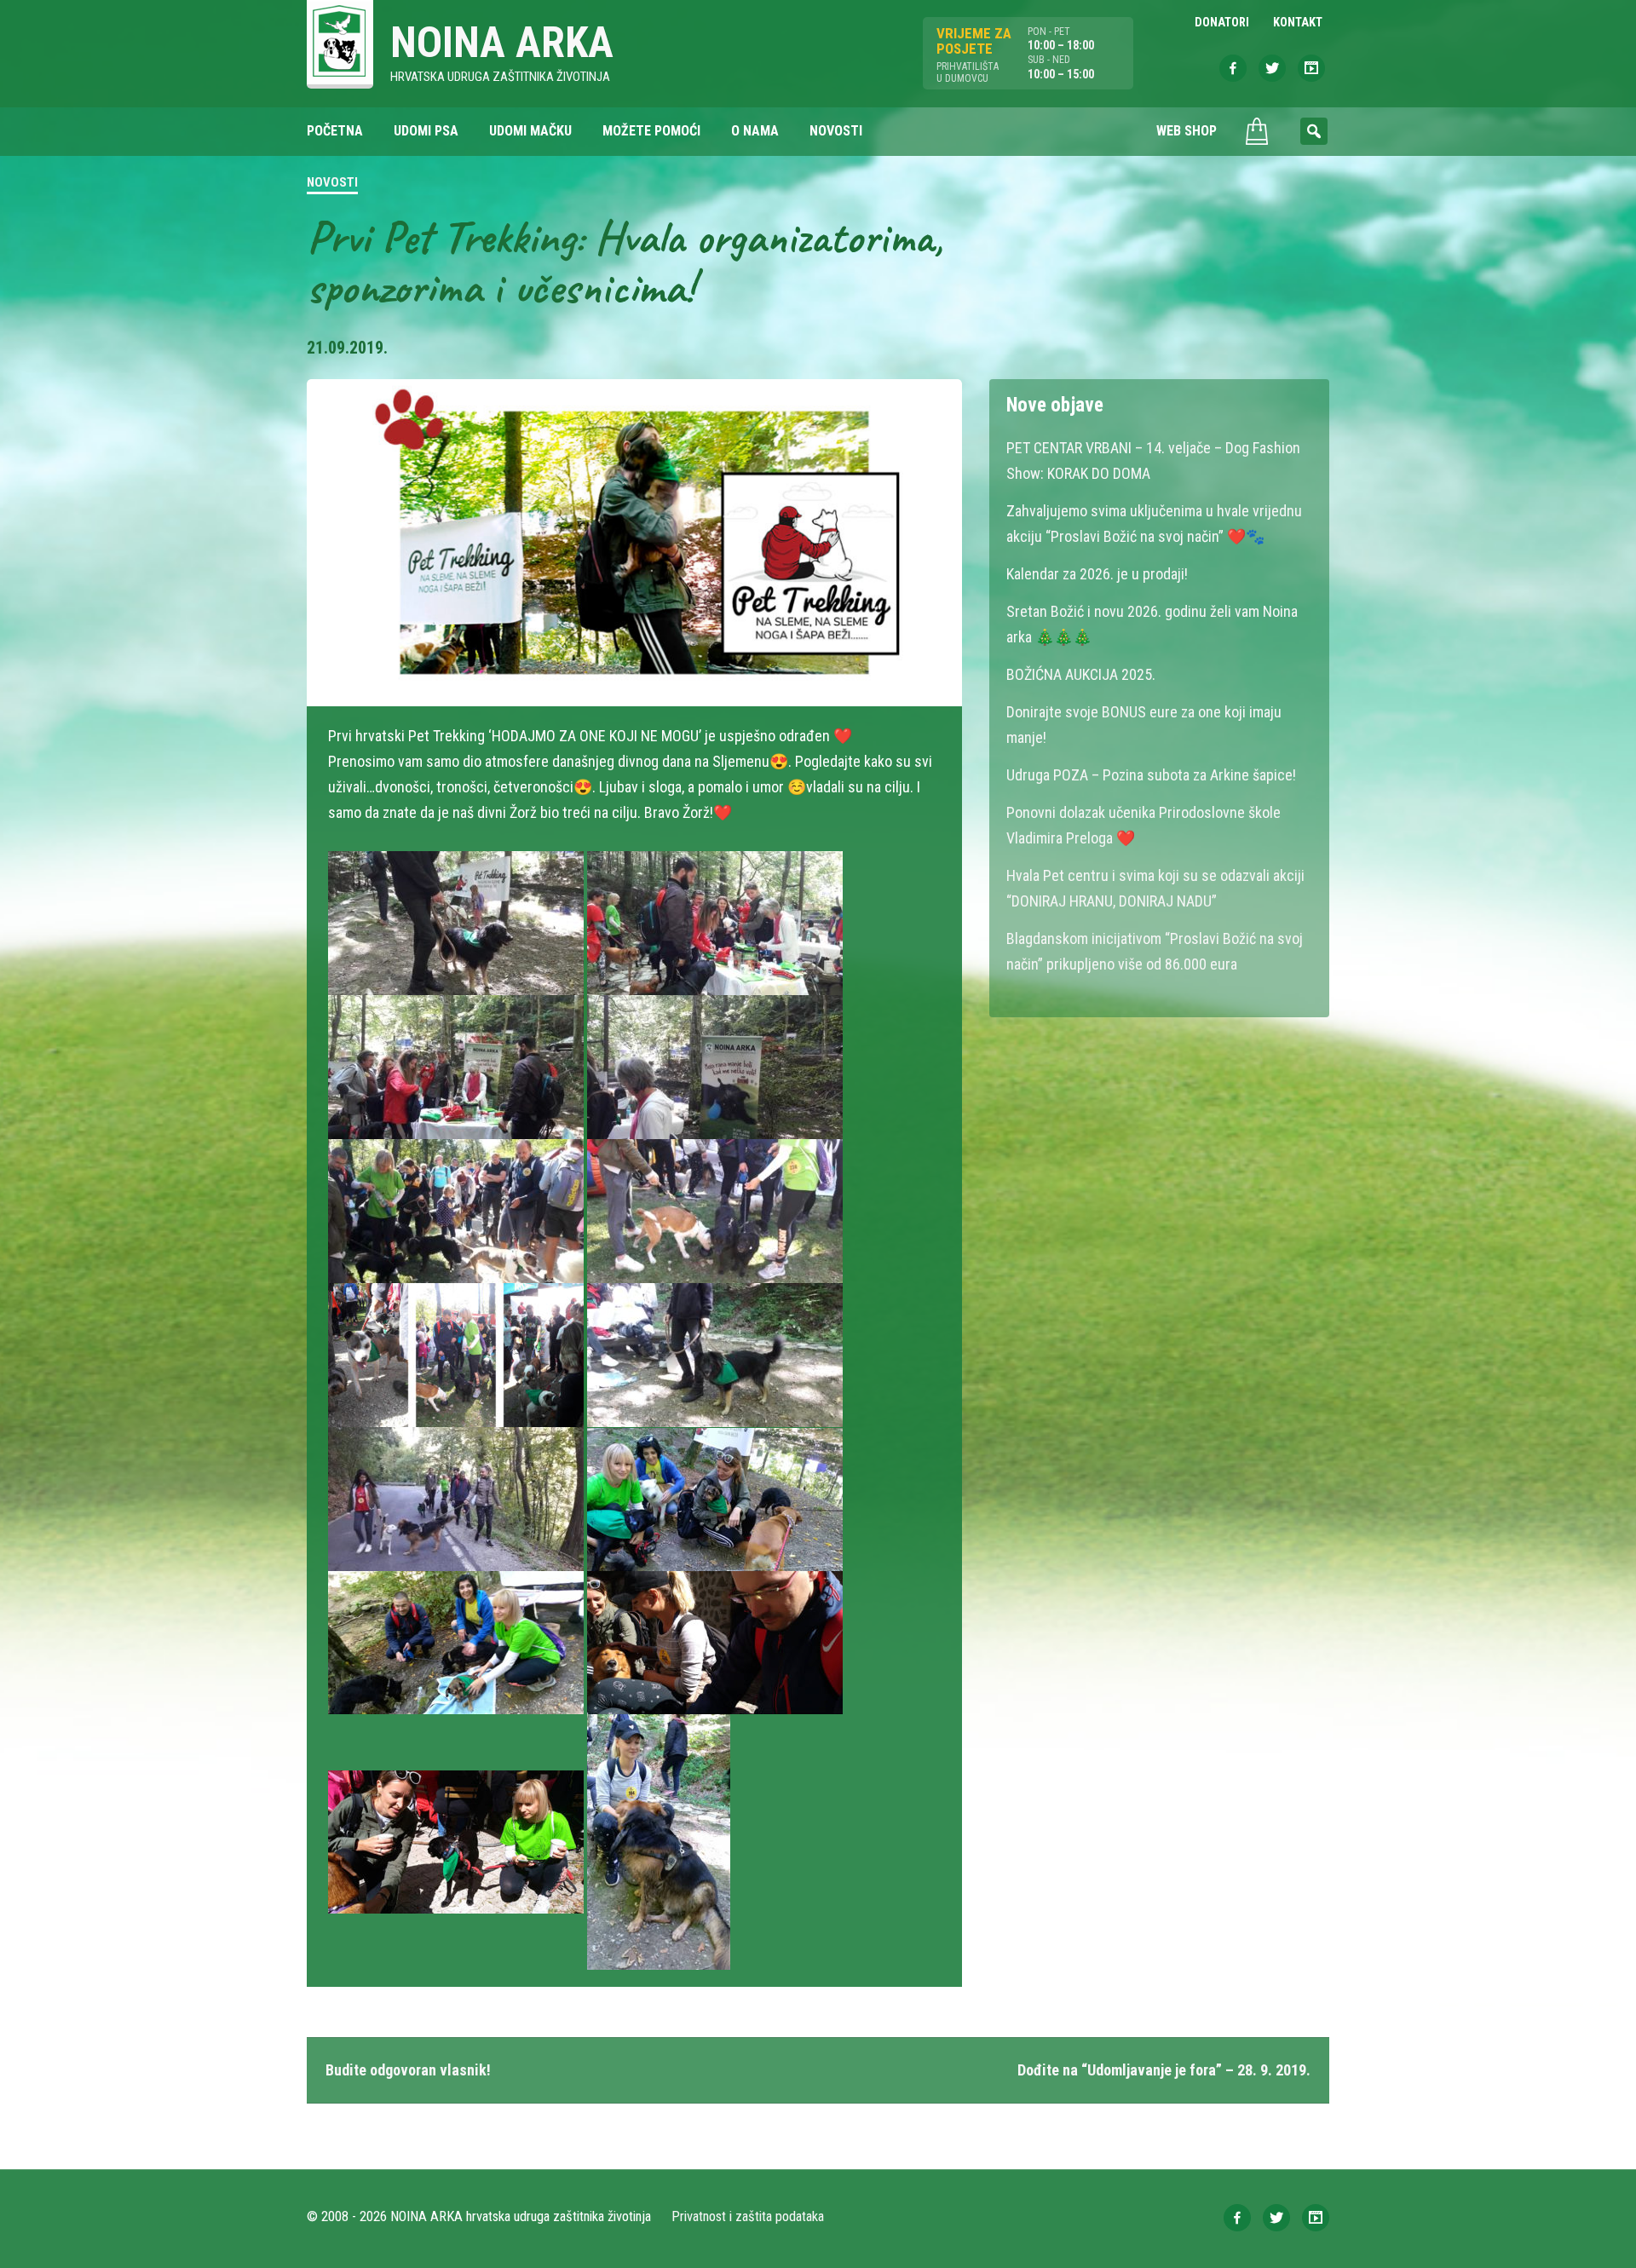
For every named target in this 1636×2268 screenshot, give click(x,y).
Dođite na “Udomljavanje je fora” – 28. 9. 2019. (1164, 2070)
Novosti (332, 182)
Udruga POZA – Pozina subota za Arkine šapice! (1151, 775)
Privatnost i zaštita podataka (748, 2216)
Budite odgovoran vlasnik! (408, 2070)
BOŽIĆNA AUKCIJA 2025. (1081, 674)
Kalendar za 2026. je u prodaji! (1097, 574)
